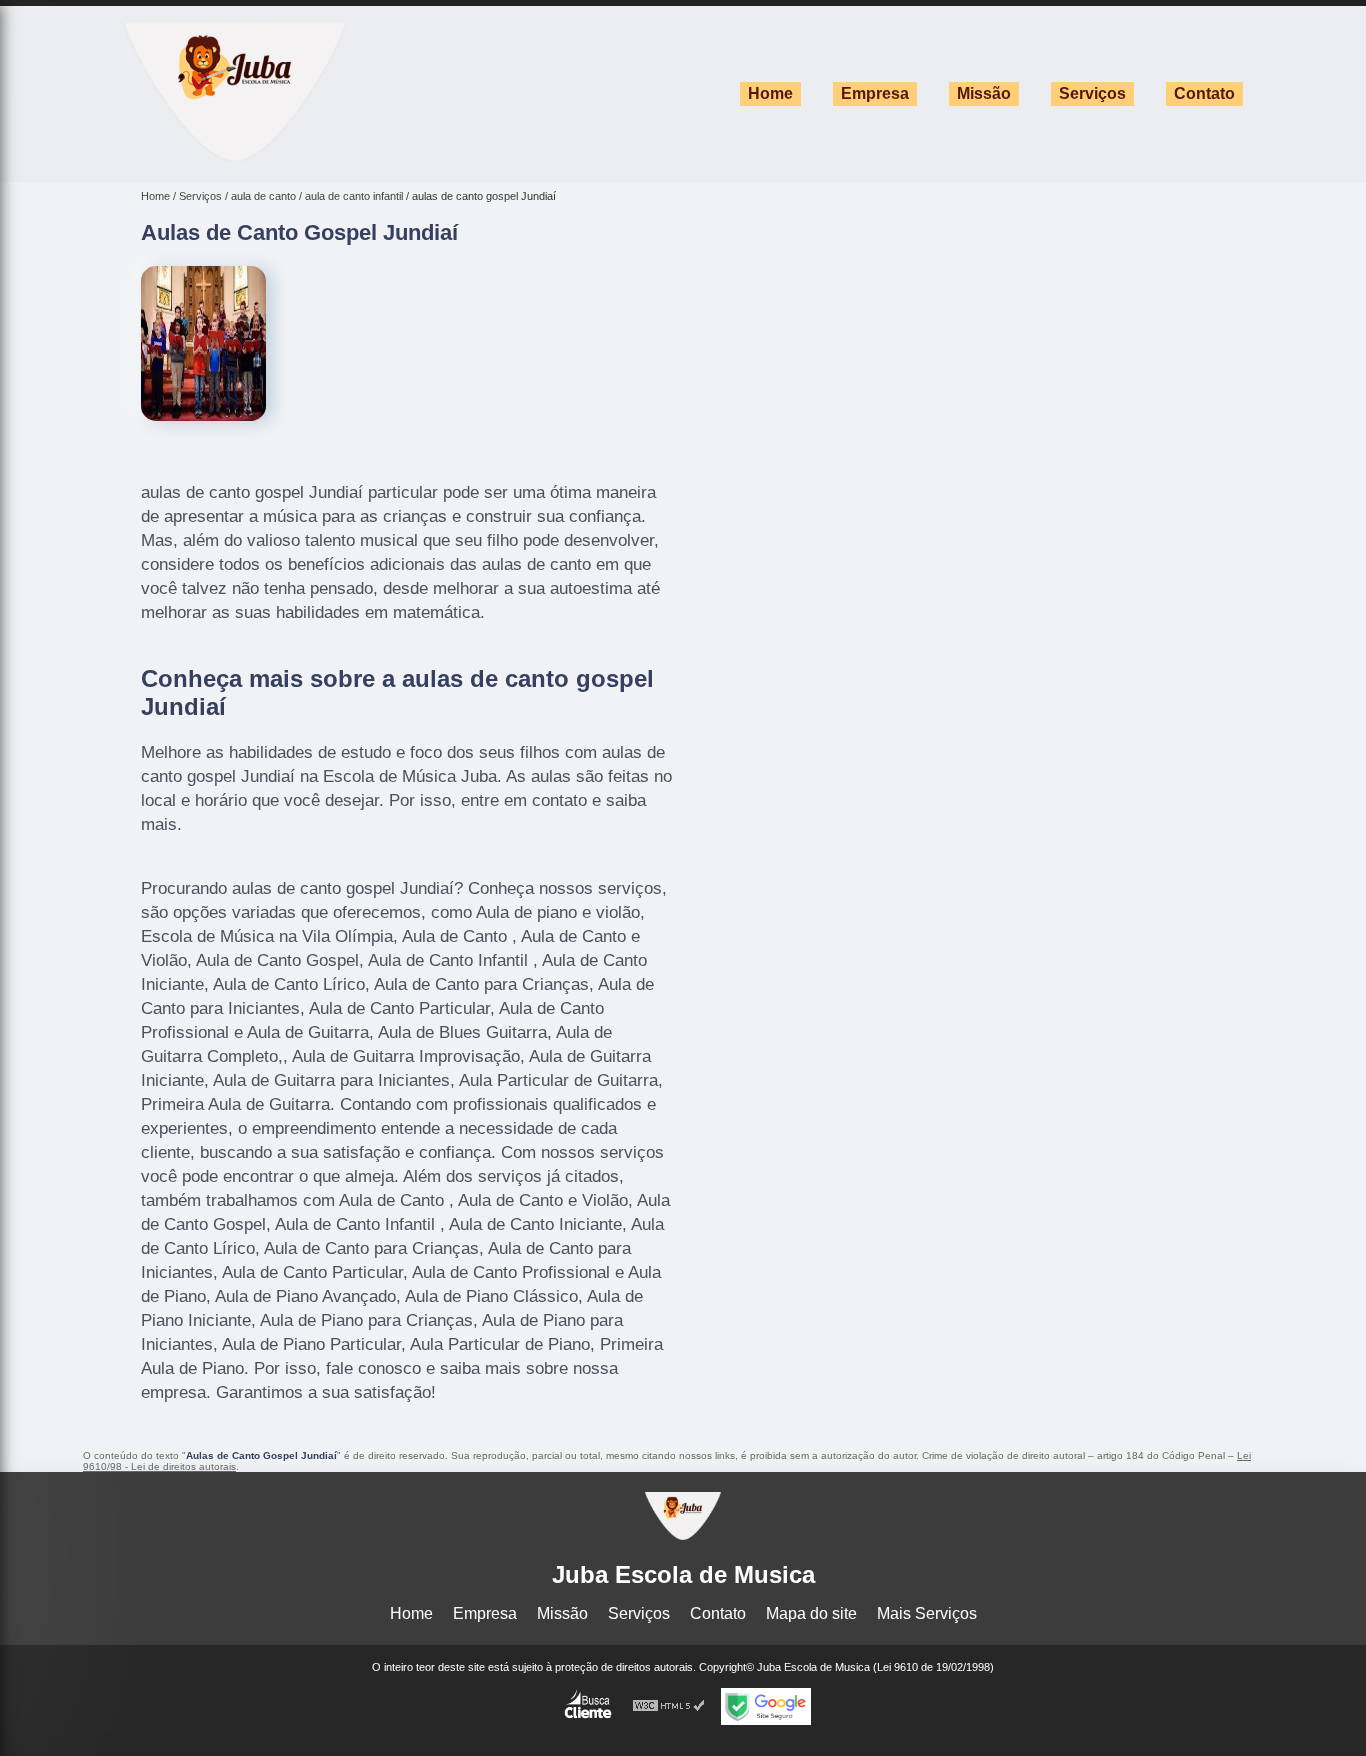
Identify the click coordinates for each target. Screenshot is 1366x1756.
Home (770, 93)
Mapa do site (811, 1613)
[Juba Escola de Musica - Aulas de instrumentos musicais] (235, 156)
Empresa (875, 93)
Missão (984, 93)
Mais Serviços (927, 1613)
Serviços (1092, 93)
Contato (1204, 93)
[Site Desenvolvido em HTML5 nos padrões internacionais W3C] (669, 1706)
